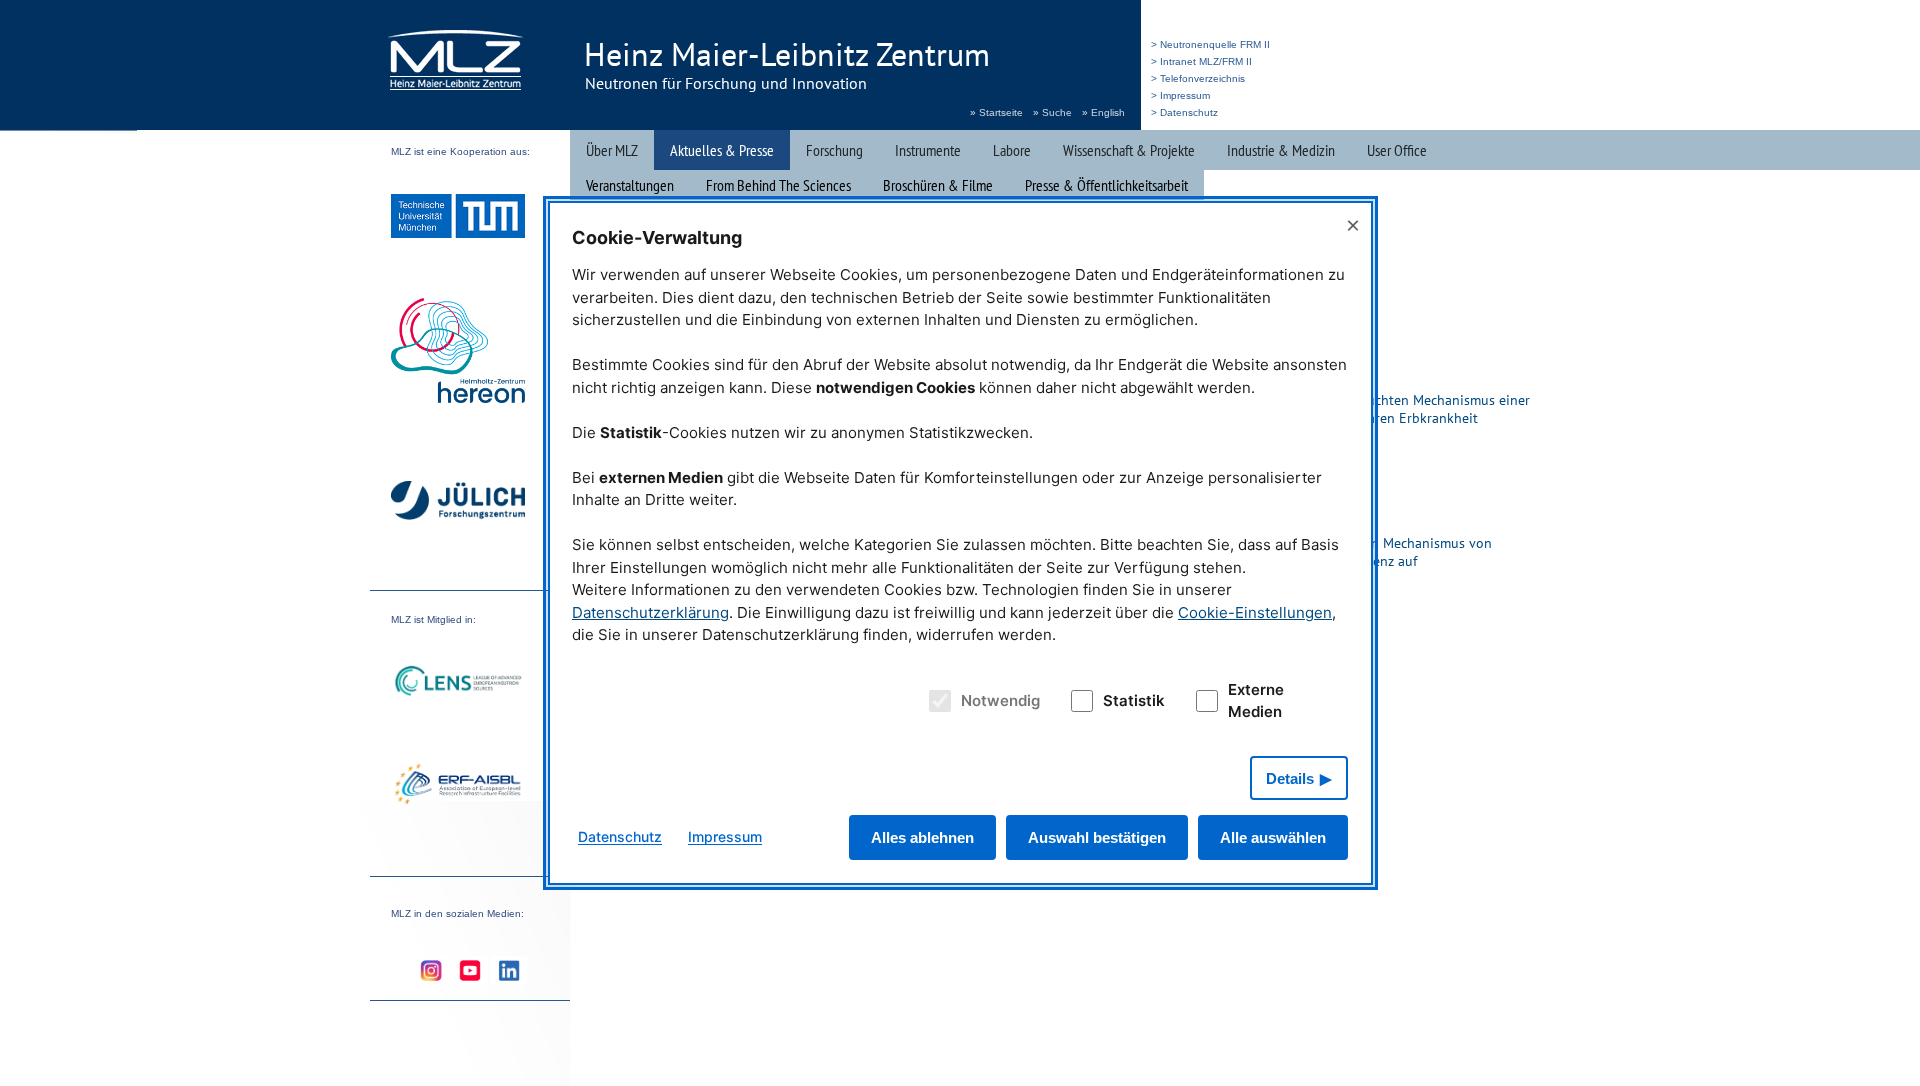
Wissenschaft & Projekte (1129, 150)
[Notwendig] (937, 701)
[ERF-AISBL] (458, 786)
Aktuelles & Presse (722, 150)
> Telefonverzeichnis (1198, 78)
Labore (1012, 150)
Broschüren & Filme (938, 185)
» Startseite (996, 112)
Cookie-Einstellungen (1255, 612)
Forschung (834, 150)
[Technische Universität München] (458, 218)
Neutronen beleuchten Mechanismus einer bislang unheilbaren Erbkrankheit (1401, 409)
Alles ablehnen (922, 837)
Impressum (725, 836)
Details (1290, 778)
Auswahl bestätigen (1097, 837)
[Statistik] (1078, 701)
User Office (1397, 150)
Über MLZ (612, 150)
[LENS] (458, 683)
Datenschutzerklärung (650, 612)
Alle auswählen (1273, 837)
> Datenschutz (1184, 112)
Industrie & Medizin (1281, 150)
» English (1103, 112)
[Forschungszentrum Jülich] (458, 503)
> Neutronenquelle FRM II (1210, 44)
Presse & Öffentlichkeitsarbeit (1106, 185)
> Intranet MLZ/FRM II (1201, 61)
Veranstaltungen (630, 185)
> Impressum (1180, 95)
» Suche (1052, 112)
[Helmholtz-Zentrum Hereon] (458, 353)
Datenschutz (620, 836)
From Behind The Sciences (778, 185)
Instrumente (928, 150)
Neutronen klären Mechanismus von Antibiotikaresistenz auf (1382, 552)
